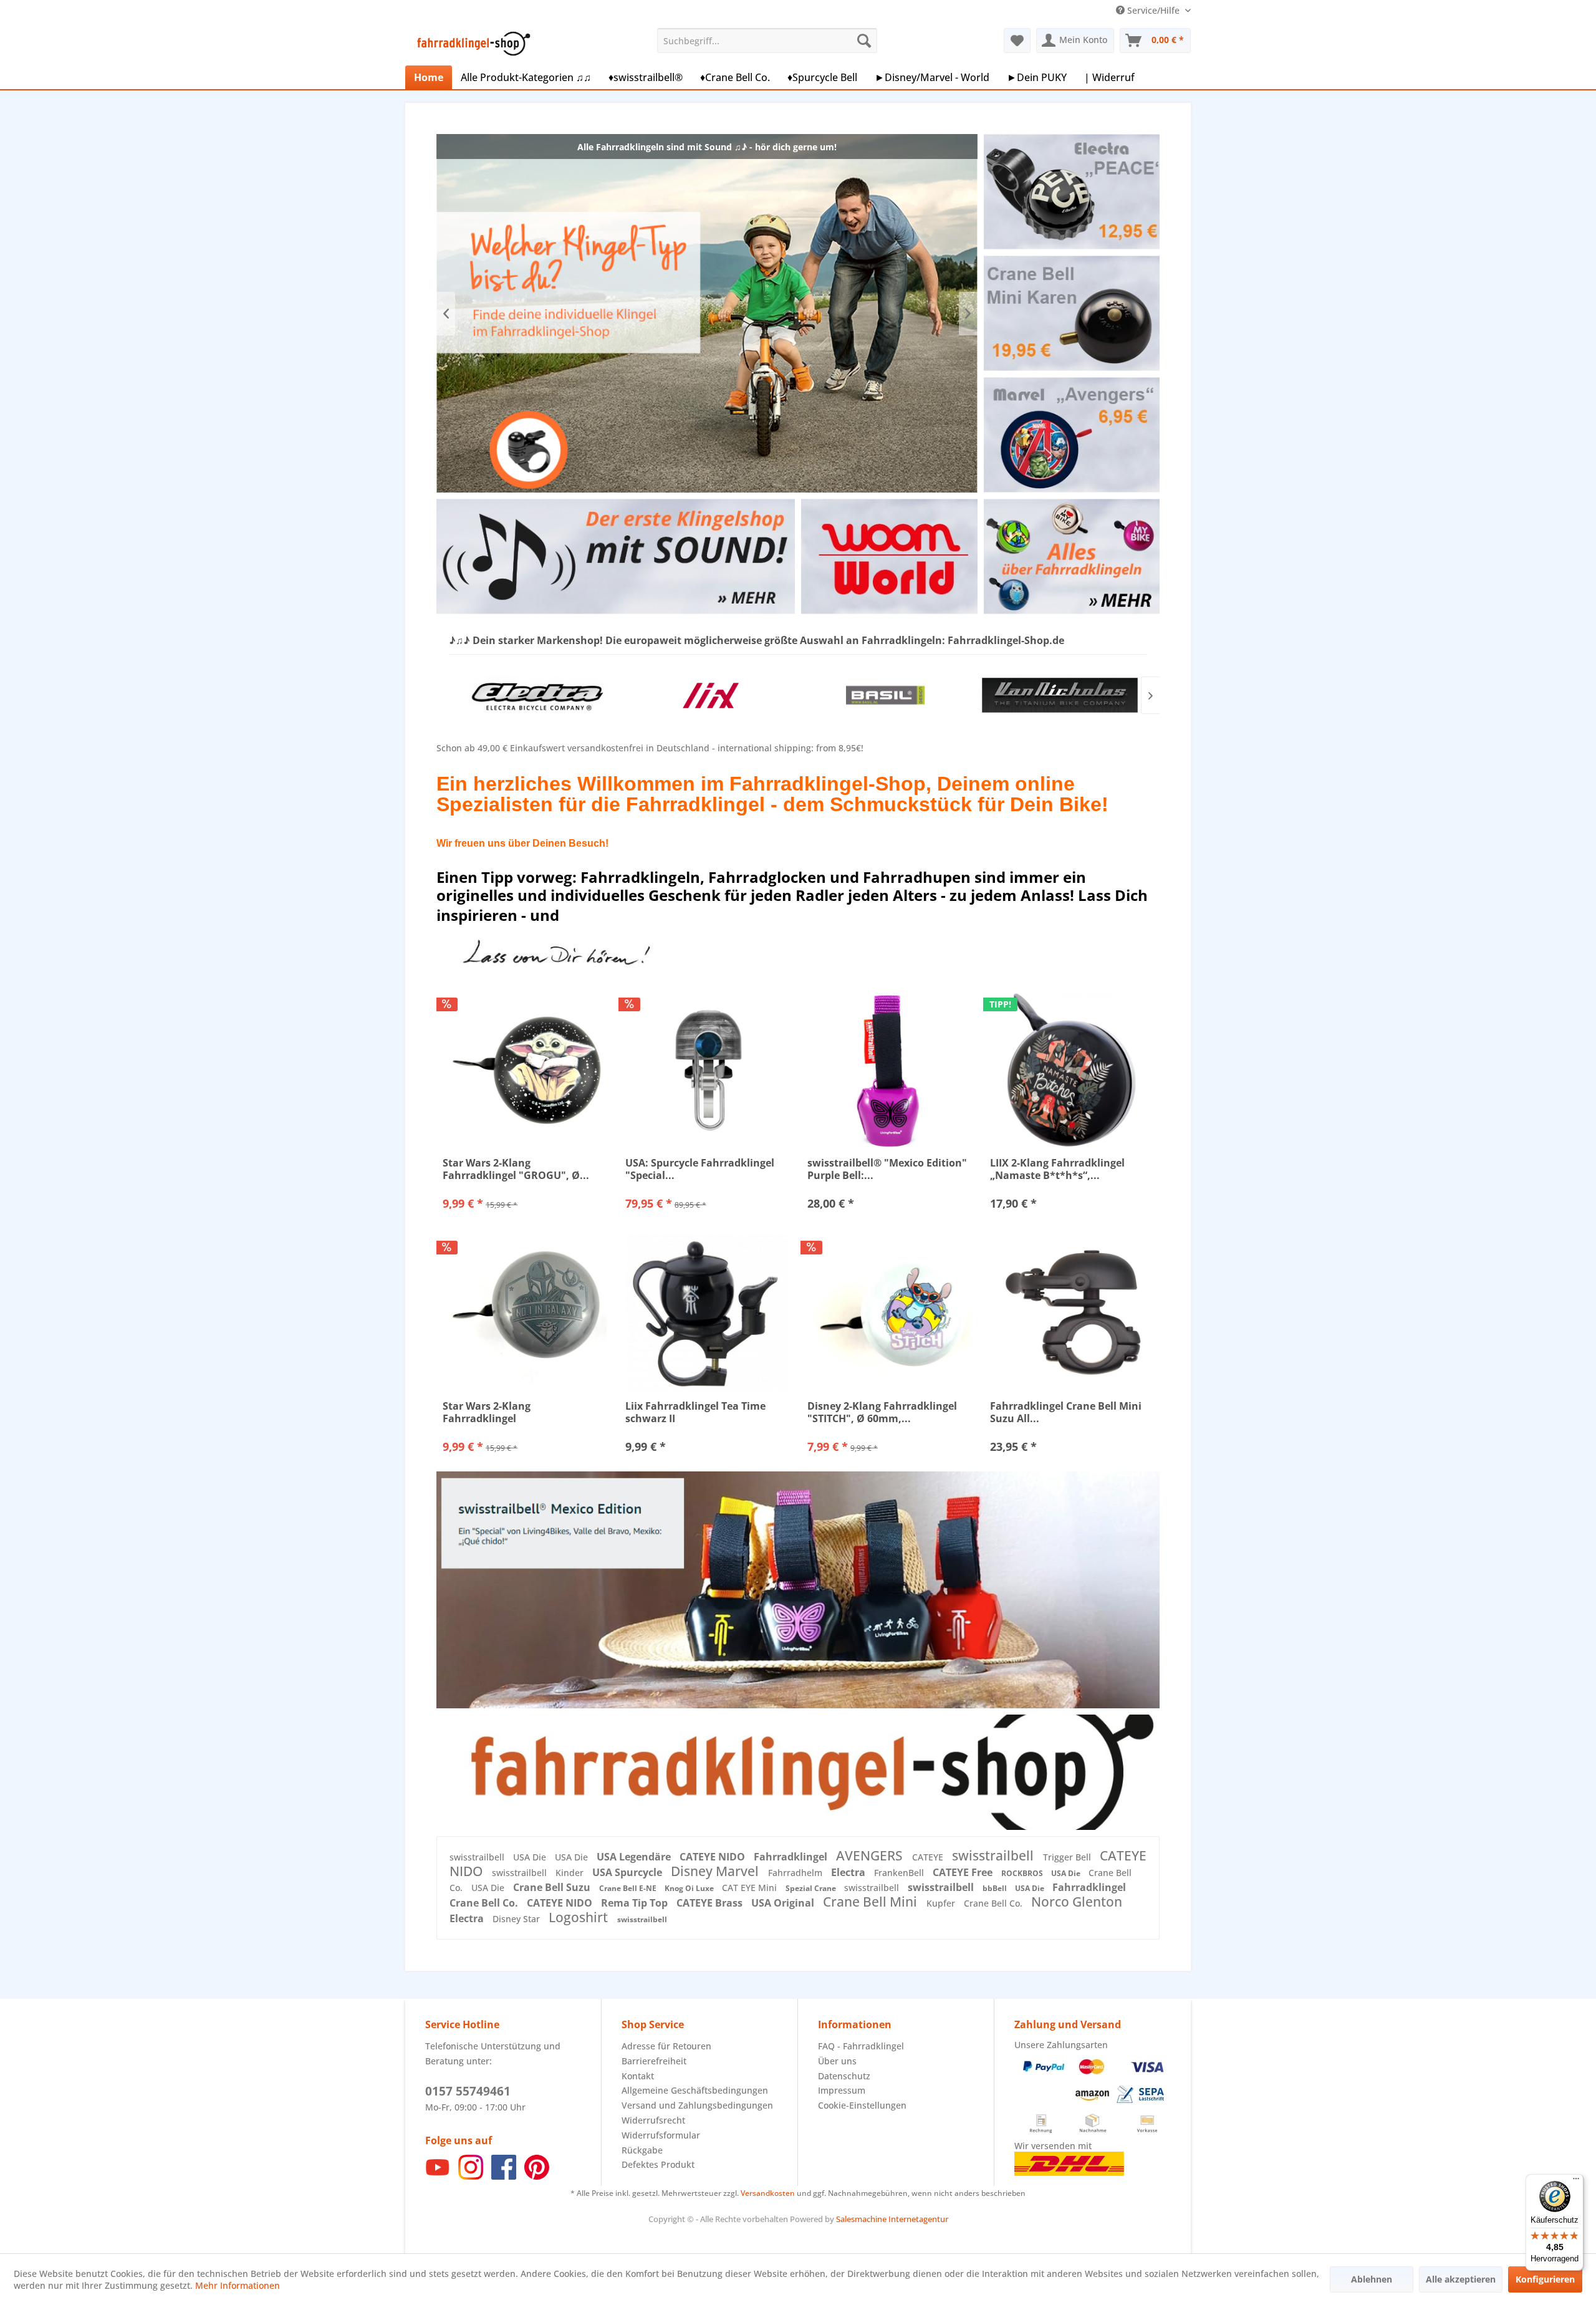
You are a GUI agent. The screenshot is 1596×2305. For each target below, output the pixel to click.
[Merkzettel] (1017, 41)
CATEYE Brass (711, 1903)
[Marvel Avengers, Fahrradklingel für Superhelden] (1071, 435)
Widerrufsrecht (653, 2120)
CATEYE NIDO (714, 1857)
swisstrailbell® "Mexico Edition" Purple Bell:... (887, 1169)
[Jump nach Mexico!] (798, 1590)
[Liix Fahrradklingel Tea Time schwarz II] (707, 1313)
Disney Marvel (716, 1871)
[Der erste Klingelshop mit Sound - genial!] (615, 556)
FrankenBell (900, 1873)
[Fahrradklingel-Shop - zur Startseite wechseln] (471, 44)
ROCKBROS (1023, 1873)
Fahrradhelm (796, 1873)
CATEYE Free (964, 1872)
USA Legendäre (635, 1857)
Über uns (837, 2061)
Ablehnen (1372, 2279)
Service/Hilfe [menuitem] (1153, 10)
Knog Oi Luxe (690, 1888)
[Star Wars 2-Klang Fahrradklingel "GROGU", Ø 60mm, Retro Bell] (525, 1070)
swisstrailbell (478, 1857)
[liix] (536, 695)
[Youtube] (438, 2176)
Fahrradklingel (792, 1857)
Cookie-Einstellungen (862, 2105)
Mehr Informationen (238, 2285)
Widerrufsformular (661, 2135)
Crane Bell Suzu (553, 1887)
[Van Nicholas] (885, 695)
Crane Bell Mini (872, 1902)
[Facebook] (504, 2176)
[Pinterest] (537, 2176)
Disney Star (517, 1919)
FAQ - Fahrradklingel (861, 2046)
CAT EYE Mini (751, 1888)
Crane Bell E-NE (629, 1888)
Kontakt (638, 2076)
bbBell (996, 1888)
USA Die (531, 1857)
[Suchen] (864, 41)
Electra (849, 1872)
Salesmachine (861, 2219)
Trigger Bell (1068, 1857)
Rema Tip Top (636, 1903)
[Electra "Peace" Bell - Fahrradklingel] (1071, 192)
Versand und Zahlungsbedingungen (697, 2105)
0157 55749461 (468, 2091)
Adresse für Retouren (666, 2046)
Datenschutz (844, 2076)
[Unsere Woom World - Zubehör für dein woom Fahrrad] (889, 556)
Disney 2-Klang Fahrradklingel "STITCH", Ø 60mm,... (882, 1412)
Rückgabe (642, 2150)
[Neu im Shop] (798, 1772)
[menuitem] (767, 41)
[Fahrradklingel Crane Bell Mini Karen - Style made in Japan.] (1071, 313)
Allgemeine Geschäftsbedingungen (695, 2090)
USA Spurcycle (628, 1872)
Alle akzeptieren (1461, 2279)
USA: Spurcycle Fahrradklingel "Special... (700, 1169)
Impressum (842, 2090)
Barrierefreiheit (654, 2061)
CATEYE (929, 1857)
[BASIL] (711, 695)
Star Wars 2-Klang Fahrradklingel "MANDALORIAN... (488, 1412)
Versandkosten (768, 2193)
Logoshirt (580, 1917)
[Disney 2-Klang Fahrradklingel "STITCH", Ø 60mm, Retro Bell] (889, 1313)
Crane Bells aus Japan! (707, 313)
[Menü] (1576, 2182)
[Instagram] (471, 2176)
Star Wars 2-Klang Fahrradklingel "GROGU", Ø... (516, 1169)
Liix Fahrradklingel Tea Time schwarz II (695, 1412)
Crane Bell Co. (485, 1903)
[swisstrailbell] (1060, 695)
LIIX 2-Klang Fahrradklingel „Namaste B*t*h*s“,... (1057, 1169)
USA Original (784, 1903)
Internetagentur (918, 2219)
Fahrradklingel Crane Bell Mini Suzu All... (1066, 1412)
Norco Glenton (1077, 1902)
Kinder (571, 1873)
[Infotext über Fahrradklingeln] (1071, 556)
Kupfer (942, 1903)
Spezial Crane (812, 1888)
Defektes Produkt (658, 2164)
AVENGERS (871, 1855)
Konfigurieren (1545, 2279)
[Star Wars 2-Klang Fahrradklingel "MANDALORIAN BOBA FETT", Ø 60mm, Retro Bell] (525, 1313)
